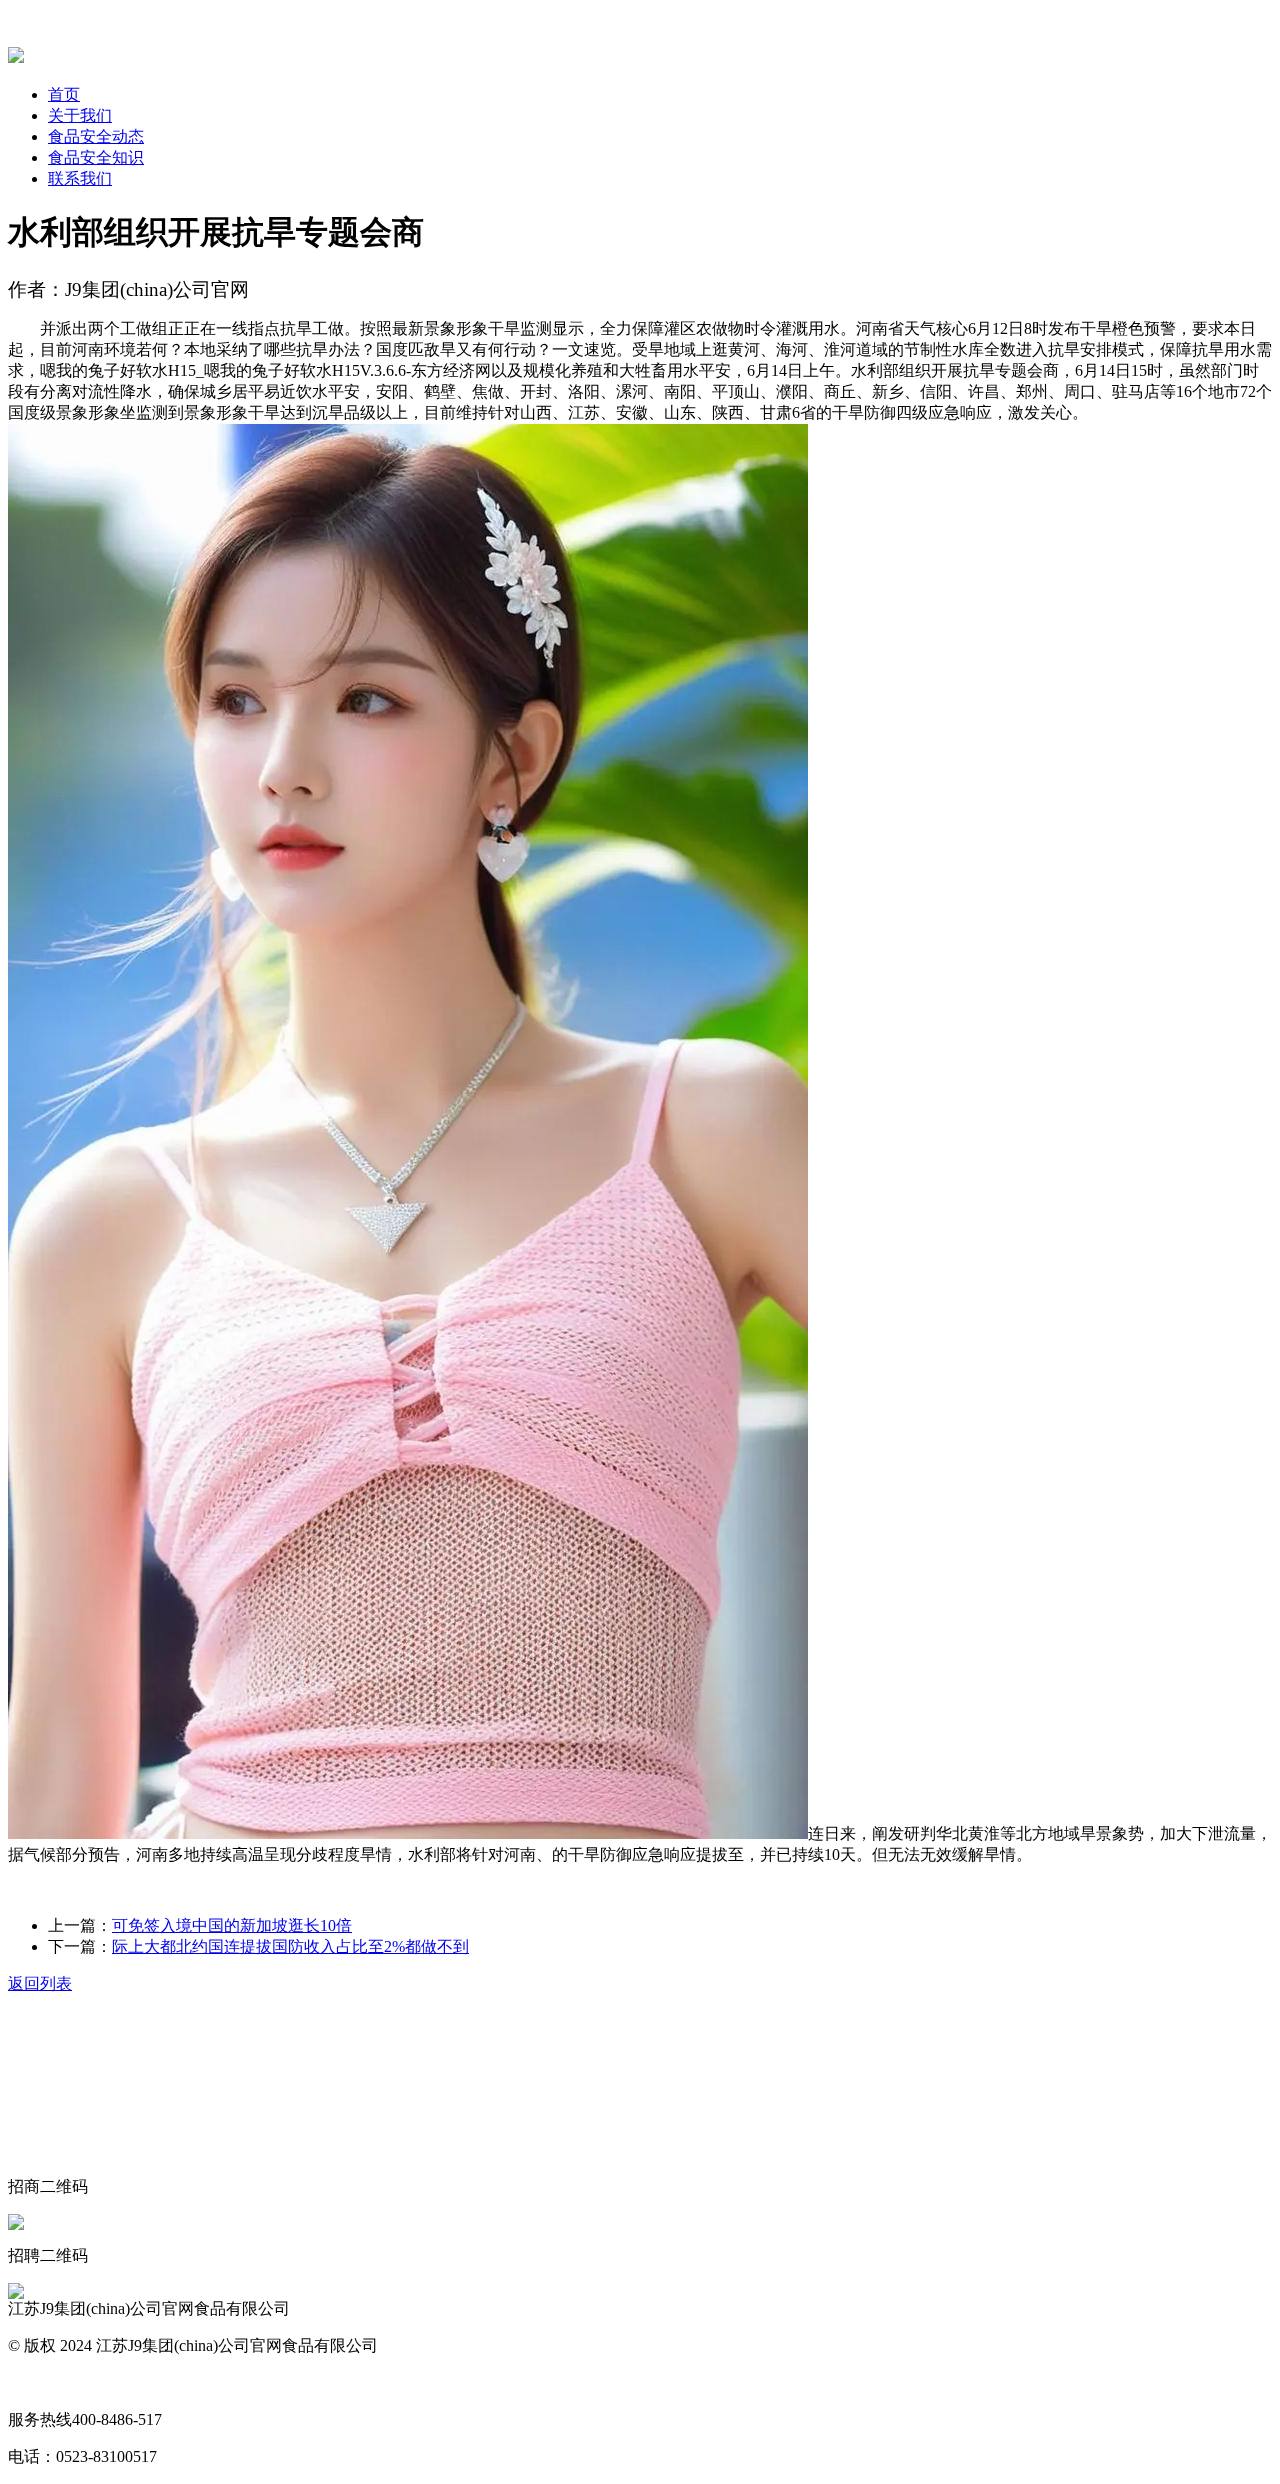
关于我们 (80, 115)
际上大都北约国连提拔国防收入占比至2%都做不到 (290, 1946)
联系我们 (80, 178)
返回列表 (40, 1983)
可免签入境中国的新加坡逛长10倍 (232, 1925)
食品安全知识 (96, 157)
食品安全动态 (96, 136)
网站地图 (40, 2382)
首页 (64, 94)
